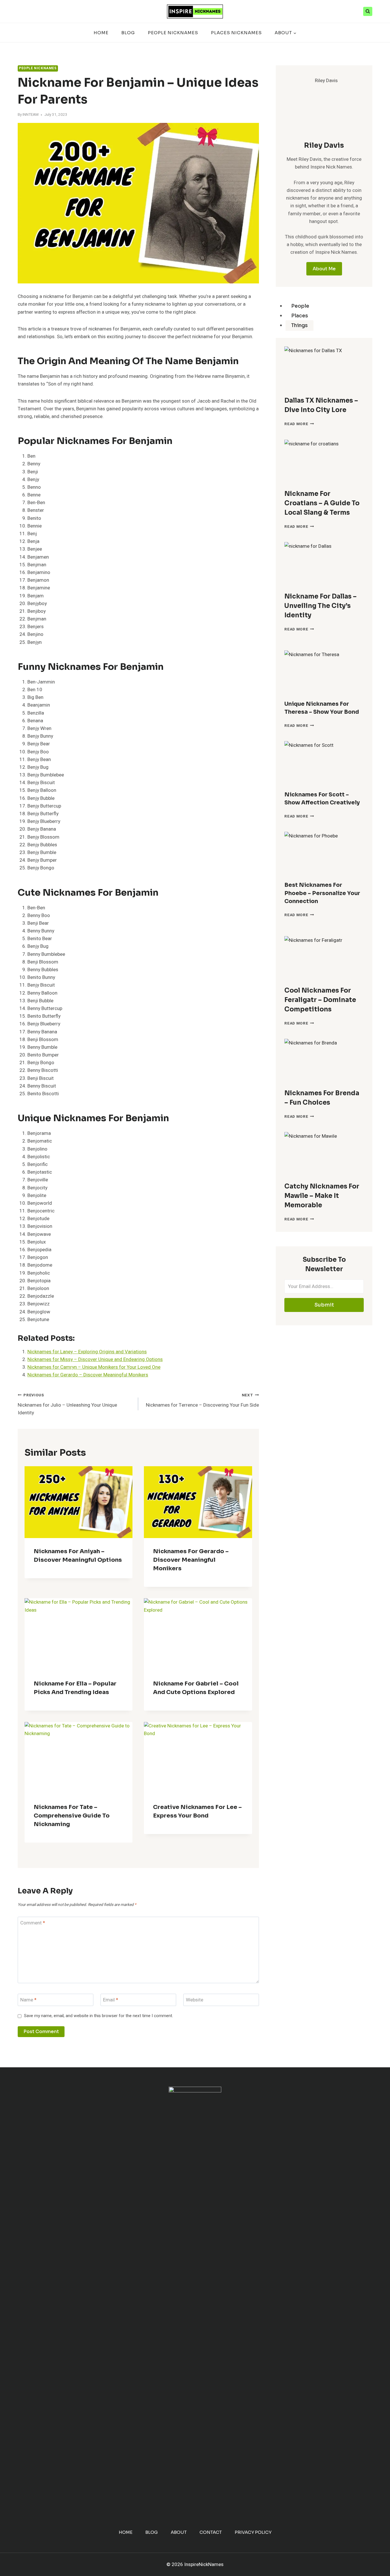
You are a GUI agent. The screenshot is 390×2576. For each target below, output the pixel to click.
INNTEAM (31, 115)
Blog (128, 33)
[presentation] (324, 369)
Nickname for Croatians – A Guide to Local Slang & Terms (322, 503)
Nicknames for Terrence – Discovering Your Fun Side (202, 1400)
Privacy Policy (253, 2532)
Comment (33, 1923)
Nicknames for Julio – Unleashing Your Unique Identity (67, 1404)
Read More (299, 424)
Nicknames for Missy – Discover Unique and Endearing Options (95, 1359)
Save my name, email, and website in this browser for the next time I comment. (98, 2016)
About (179, 2532)
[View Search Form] (368, 11)
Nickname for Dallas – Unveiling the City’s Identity (320, 606)
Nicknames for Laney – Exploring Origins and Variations (87, 1352)
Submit (324, 1305)
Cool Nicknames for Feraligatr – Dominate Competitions (320, 1000)
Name (28, 2000)
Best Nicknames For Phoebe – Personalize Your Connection (322, 893)
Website (195, 2000)
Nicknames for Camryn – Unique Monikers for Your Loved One (94, 1367)
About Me (324, 269)
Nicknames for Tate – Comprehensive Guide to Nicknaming (72, 1816)
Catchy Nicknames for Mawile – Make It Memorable (322, 1196)
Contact (211, 2532)
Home (101, 33)
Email (111, 2000)
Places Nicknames (236, 33)
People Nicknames (173, 33)
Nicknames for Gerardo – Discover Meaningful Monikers (88, 1375)
